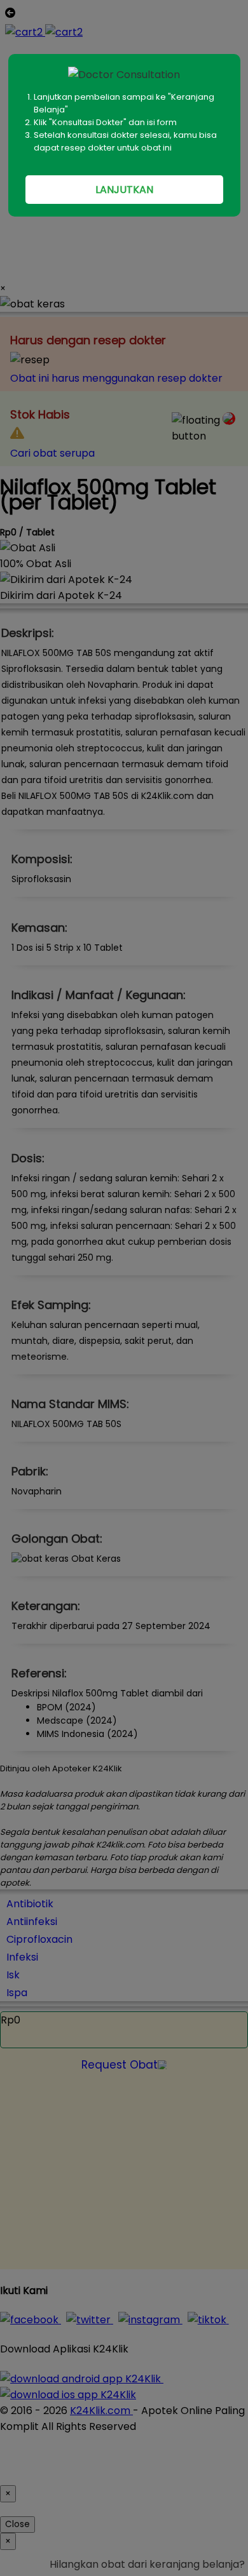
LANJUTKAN (124, 190)
